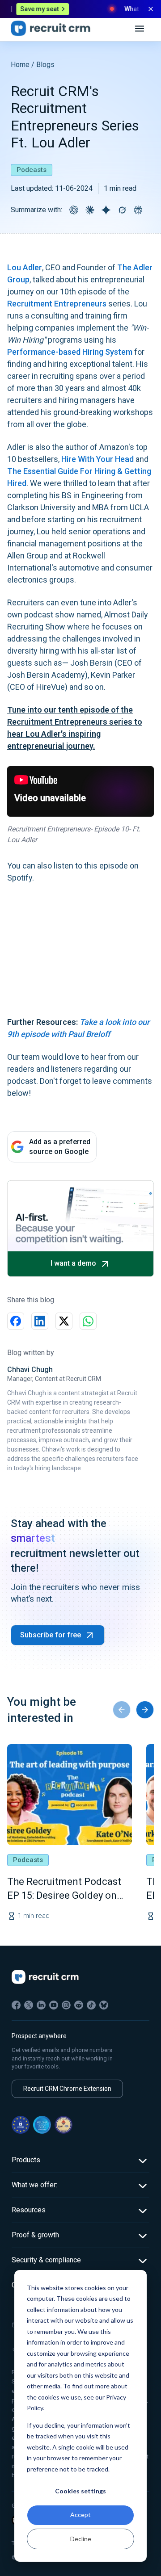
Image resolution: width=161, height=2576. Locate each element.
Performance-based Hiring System (70, 352)
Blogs (45, 65)
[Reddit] (79, 2005)
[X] (29, 2005)
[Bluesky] (104, 2005)
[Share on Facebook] (16, 1321)
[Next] (145, 1710)
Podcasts (32, 170)
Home (20, 65)
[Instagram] (66, 2005)
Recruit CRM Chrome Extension (67, 2089)
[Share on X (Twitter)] (64, 1321)
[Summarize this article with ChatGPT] (74, 210)
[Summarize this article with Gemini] (106, 210)
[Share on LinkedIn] (40, 1321)
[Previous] (122, 1710)
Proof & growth (35, 2235)
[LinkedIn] (41, 2005)
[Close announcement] (151, 9)
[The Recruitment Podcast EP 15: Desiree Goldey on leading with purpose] (70, 1795)
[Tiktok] (91, 2005)
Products (26, 2160)
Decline (81, 2539)
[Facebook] (16, 2005)
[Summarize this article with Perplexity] (138, 210)
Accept (80, 2515)
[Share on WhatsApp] (88, 1321)
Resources (29, 2210)
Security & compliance (46, 2260)
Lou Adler (25, 267)
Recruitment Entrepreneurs (57, 304)
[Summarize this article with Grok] (122, 210)
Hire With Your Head (97, 459)
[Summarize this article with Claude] (90, 210)
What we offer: (34, 2185)
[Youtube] (54, 2005)
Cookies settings (80, 2491)
